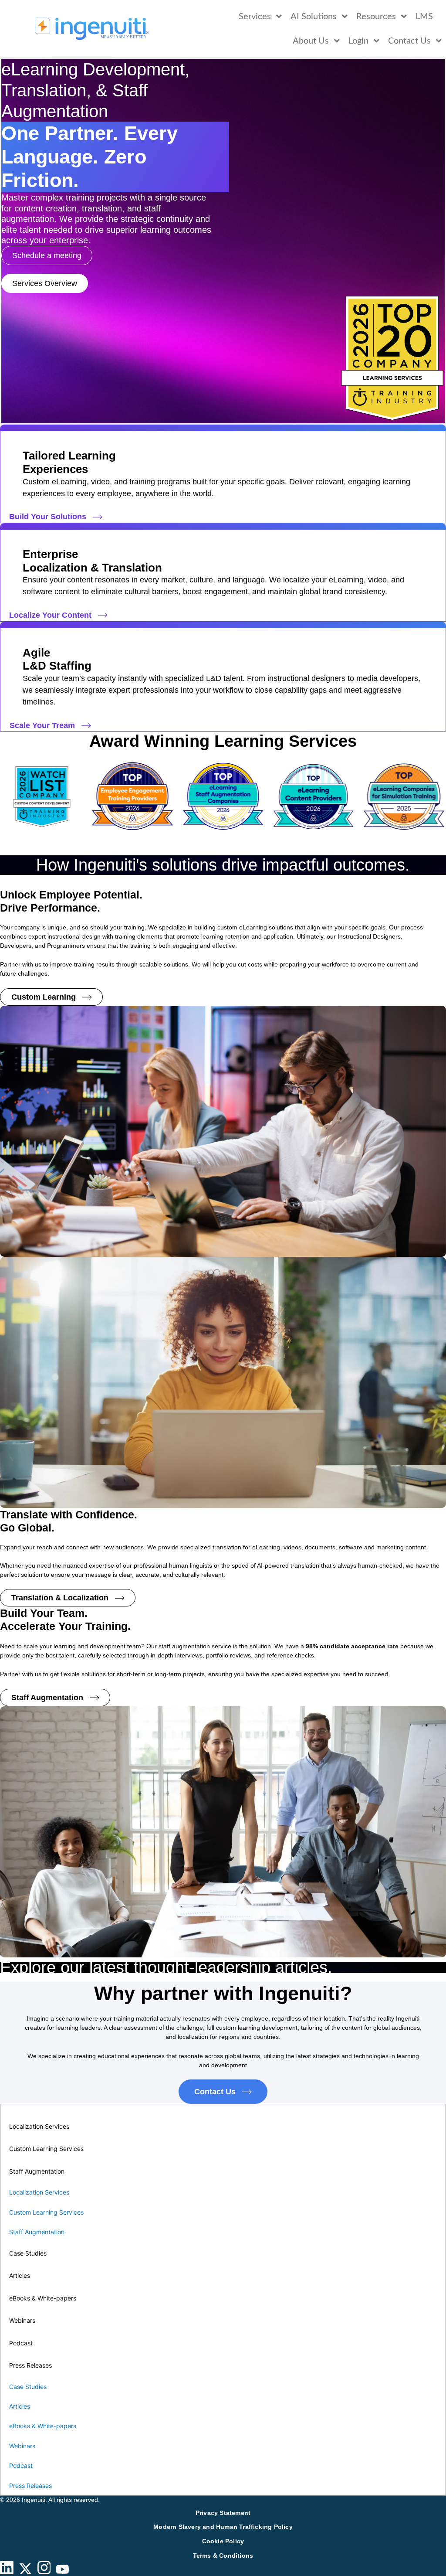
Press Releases (30, 2365)
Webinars (22, 2320)
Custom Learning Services (46, 2149)
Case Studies (28, 2253)
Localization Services (39, 2126)
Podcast (21, 2343)
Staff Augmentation (37, 2171)
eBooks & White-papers (43, 2298)
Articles (20, 2275)
